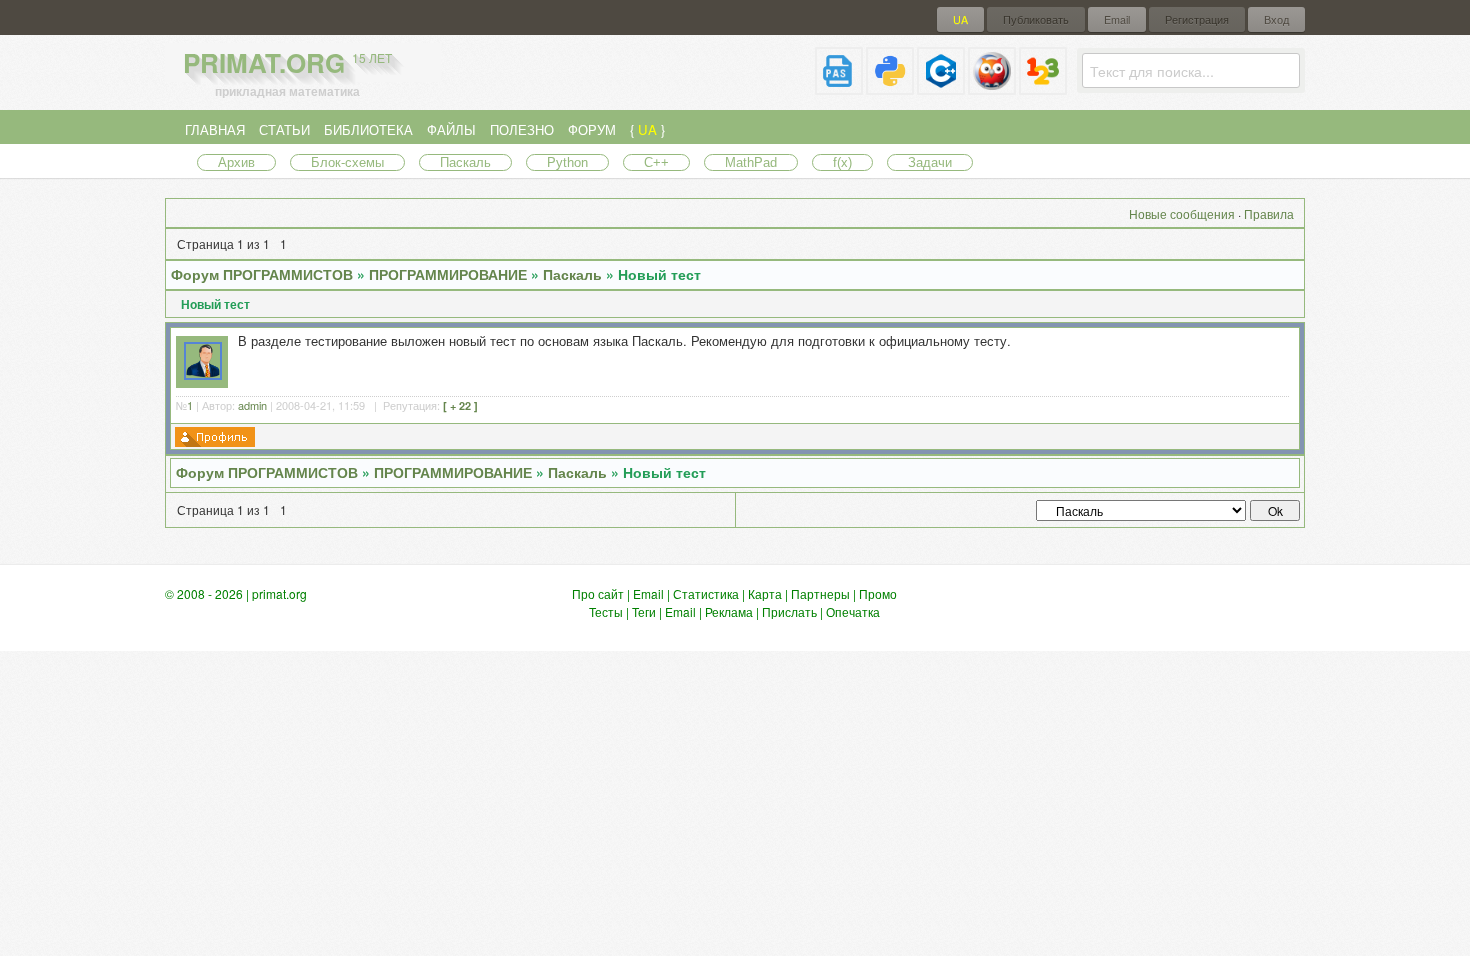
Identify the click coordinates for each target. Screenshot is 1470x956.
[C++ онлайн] (941, 86)
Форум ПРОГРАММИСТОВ (262, 274)
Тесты (606, 611)
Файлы (451, 129)
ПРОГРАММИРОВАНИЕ (448, 274)
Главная (215, 129)
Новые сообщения (1182, 213)
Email (1117, 19)
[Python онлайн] (890, 86)
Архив (236, 162)
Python (567, 162)
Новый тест (659, 274)
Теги (644, 611)
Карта (765, 593)
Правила (1269, 213)
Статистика (706, 593)
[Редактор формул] (1043, 86)
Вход (1276, 19)
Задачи (930, 162)
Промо (878, 593)
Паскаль (465, 162)
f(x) (842, 162)
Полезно (522, 129)
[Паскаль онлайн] (839, 86)
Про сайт (598, 593)
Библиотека (368, 129)
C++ (656, 162)
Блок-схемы (347, 162)
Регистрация (1197, 19)
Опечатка (853, 611)
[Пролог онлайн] (992, 86)
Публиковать (1036, 19)
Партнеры (820, 593)
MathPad (751, 162)
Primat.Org (287, 62)
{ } (647, 129)
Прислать (789, 611)
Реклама (729, 611)
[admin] (203, 374)
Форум (592, 129)
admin (252, 405)
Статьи (284, 129)
